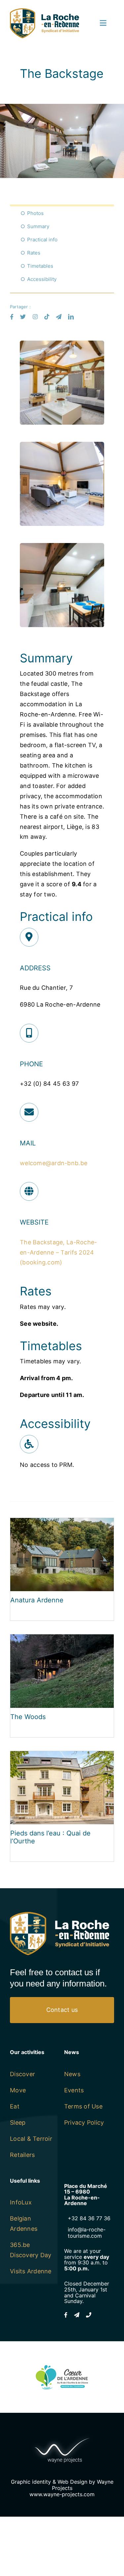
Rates (34, 253)
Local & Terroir (31, 2139)
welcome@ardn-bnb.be (54, 1163)
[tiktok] (47, 317)
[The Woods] (62, 1639)
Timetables (40, 266)
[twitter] (23, 317)
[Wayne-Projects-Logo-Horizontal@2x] (62, 2436)
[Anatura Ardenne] (62, 1523)
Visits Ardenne (31, 2271)
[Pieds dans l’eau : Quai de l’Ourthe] (62, 1756)
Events (74, 2090)
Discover (22, 2074)
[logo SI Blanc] (60, 1915)
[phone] (89, 2315)
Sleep (18, 2122)
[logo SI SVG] (44, 11)
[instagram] (35, 317)
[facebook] (12, 317)
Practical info (42, 240)
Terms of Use (83, 2106)
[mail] (59, 317)
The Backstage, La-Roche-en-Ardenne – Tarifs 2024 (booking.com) (58, 1252)
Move (18, 2090)
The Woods (28, 1717)
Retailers (22, 2155)
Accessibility (42, 279)
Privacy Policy (84, 2122)
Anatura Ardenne (37, 1600)
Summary (38, 226)
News (72, 2074)
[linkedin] (71, 317)
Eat (15, 2106)
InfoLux (21, 2202)
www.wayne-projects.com (62, 2494)
